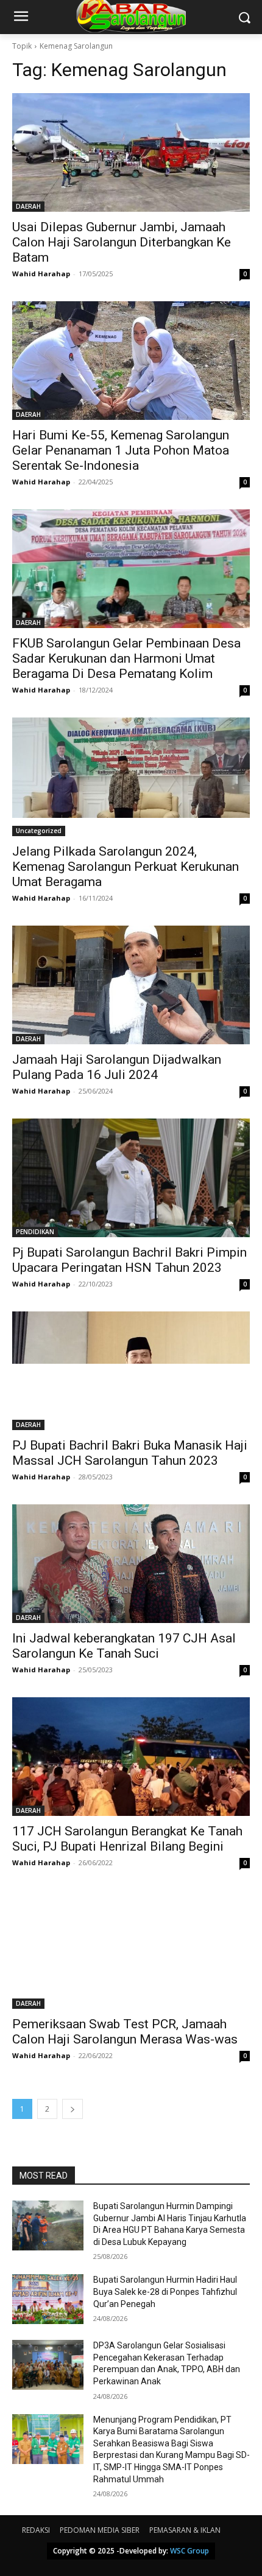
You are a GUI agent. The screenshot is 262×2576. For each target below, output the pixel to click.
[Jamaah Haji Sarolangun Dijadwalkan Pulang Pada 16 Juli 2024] (131, 985)
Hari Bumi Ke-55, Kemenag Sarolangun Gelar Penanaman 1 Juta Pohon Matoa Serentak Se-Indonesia (121, 450)
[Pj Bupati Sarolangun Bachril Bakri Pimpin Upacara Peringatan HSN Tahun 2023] (131, 1178)
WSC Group (189, 2551)
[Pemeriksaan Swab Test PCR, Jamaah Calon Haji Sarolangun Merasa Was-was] (131, 1949)
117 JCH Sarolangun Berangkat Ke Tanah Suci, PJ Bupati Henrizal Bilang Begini (127, 1839)
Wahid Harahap (41, 274)
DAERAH (28, 206)
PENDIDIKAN (35, 1232)
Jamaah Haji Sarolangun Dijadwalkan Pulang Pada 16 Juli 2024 (117, 1067)
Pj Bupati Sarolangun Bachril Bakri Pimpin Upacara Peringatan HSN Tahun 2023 (129, 1260)
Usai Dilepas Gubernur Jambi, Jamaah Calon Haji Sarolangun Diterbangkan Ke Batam (122, 242)
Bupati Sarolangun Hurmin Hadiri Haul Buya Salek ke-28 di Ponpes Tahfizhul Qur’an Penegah (165, 2292)
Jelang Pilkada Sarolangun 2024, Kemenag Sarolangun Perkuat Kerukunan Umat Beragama (126, 867)
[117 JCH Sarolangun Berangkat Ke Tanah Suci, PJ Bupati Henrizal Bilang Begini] (131, 1757)
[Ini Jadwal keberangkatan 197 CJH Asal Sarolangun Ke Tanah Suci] (131, 1564)
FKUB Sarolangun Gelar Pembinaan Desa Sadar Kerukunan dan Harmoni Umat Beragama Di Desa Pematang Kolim (126, 658)
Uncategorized (39, 831)
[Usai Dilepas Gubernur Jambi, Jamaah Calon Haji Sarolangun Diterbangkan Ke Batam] (131, 152)
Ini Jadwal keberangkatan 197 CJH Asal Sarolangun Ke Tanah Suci (124, 1646)
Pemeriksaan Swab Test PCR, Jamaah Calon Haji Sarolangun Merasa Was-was (125, 2032)
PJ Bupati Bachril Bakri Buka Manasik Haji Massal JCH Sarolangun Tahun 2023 (130, 1453)
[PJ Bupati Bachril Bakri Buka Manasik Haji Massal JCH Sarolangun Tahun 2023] (131, 1371)
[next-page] (73, 2109)
